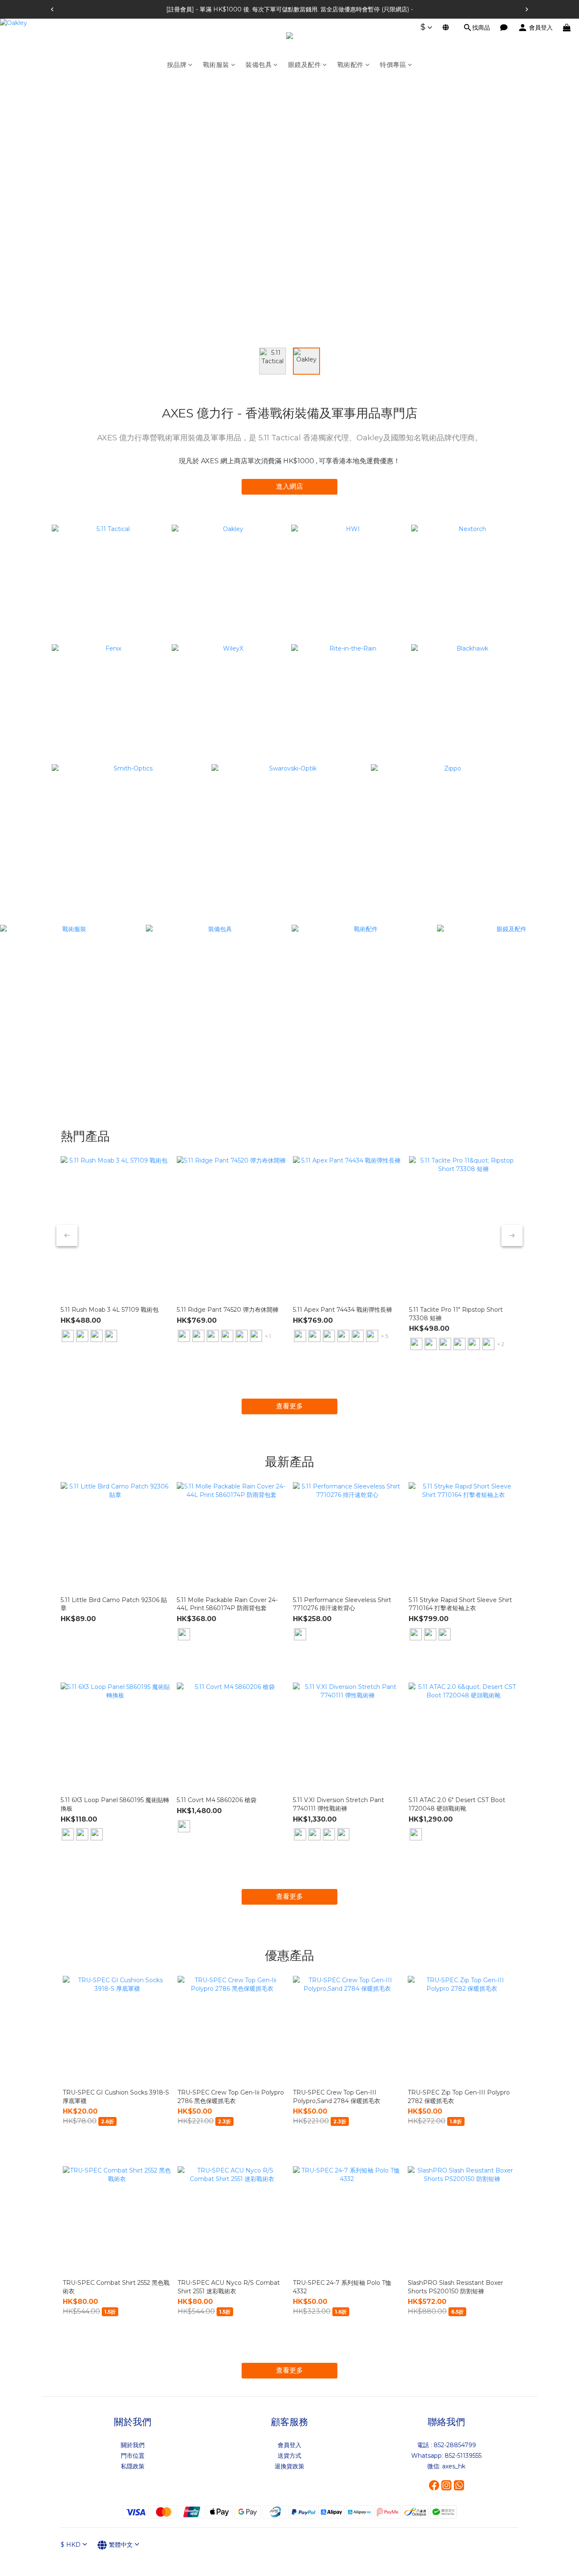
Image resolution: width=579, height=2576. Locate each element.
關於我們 (133, 2445)
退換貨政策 (289, 2466)
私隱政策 (133, 2466)
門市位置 (133, 2456)
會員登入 (289, 2445)
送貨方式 (289, 2456)
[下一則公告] (527, 9)
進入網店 (289, 486)
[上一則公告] (52, 9)
